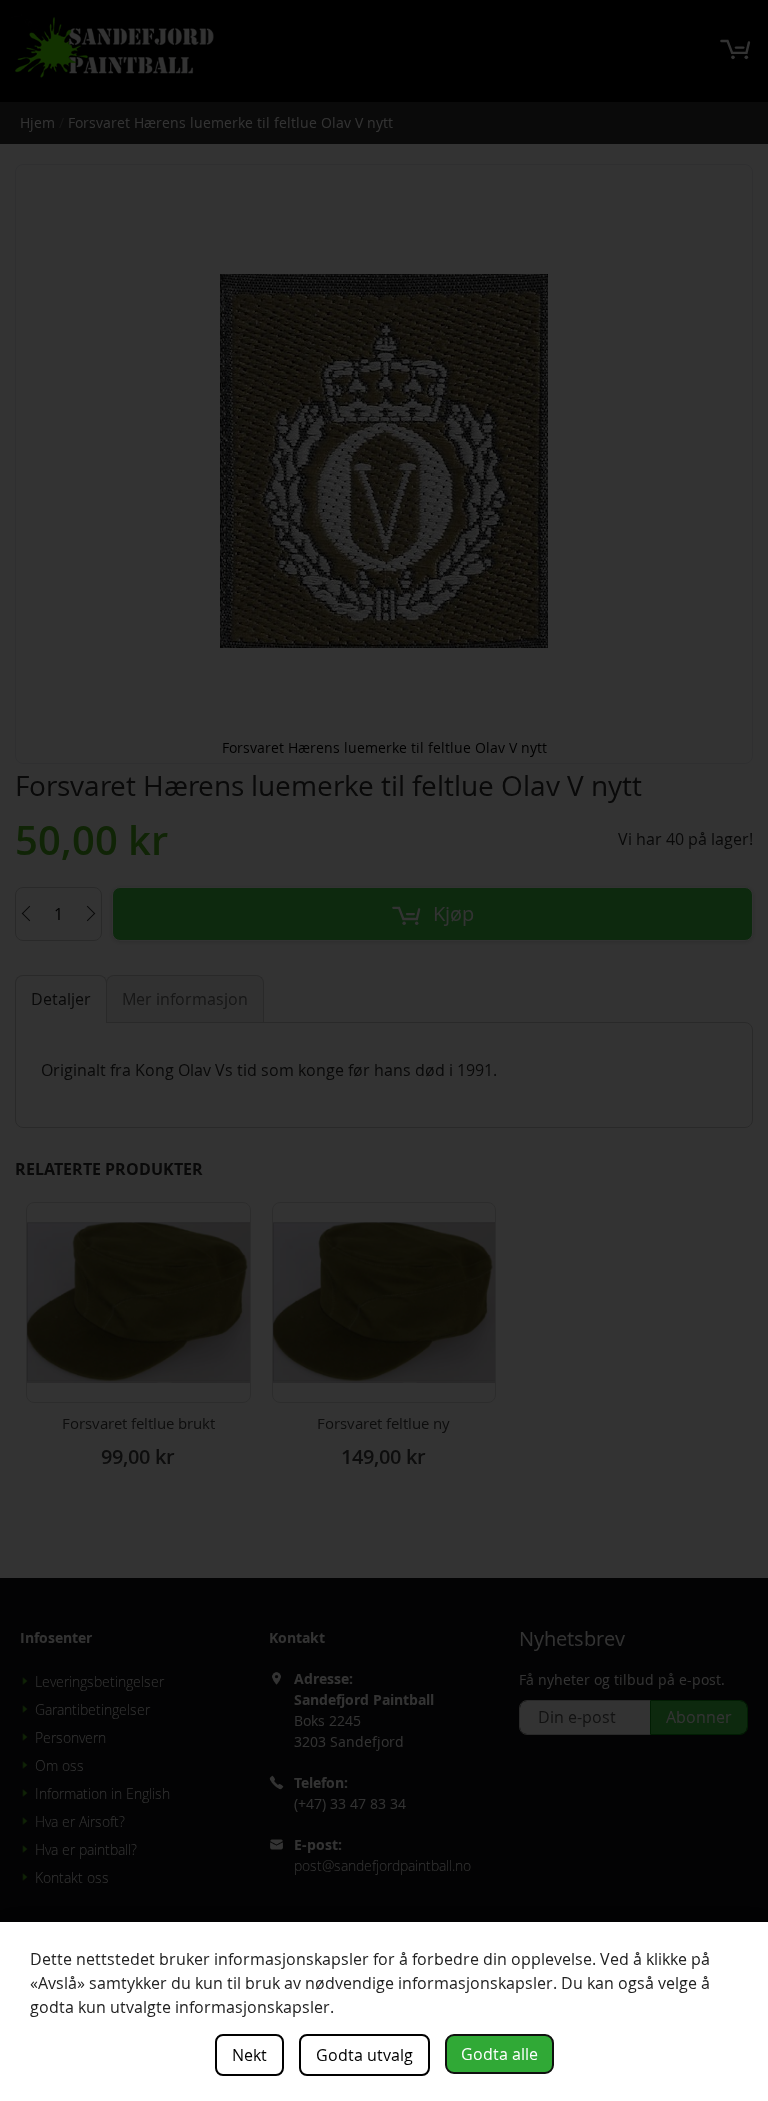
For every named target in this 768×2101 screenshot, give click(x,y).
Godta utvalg (364, 2055)
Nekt (249, 2055)
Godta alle (499, 2054)
